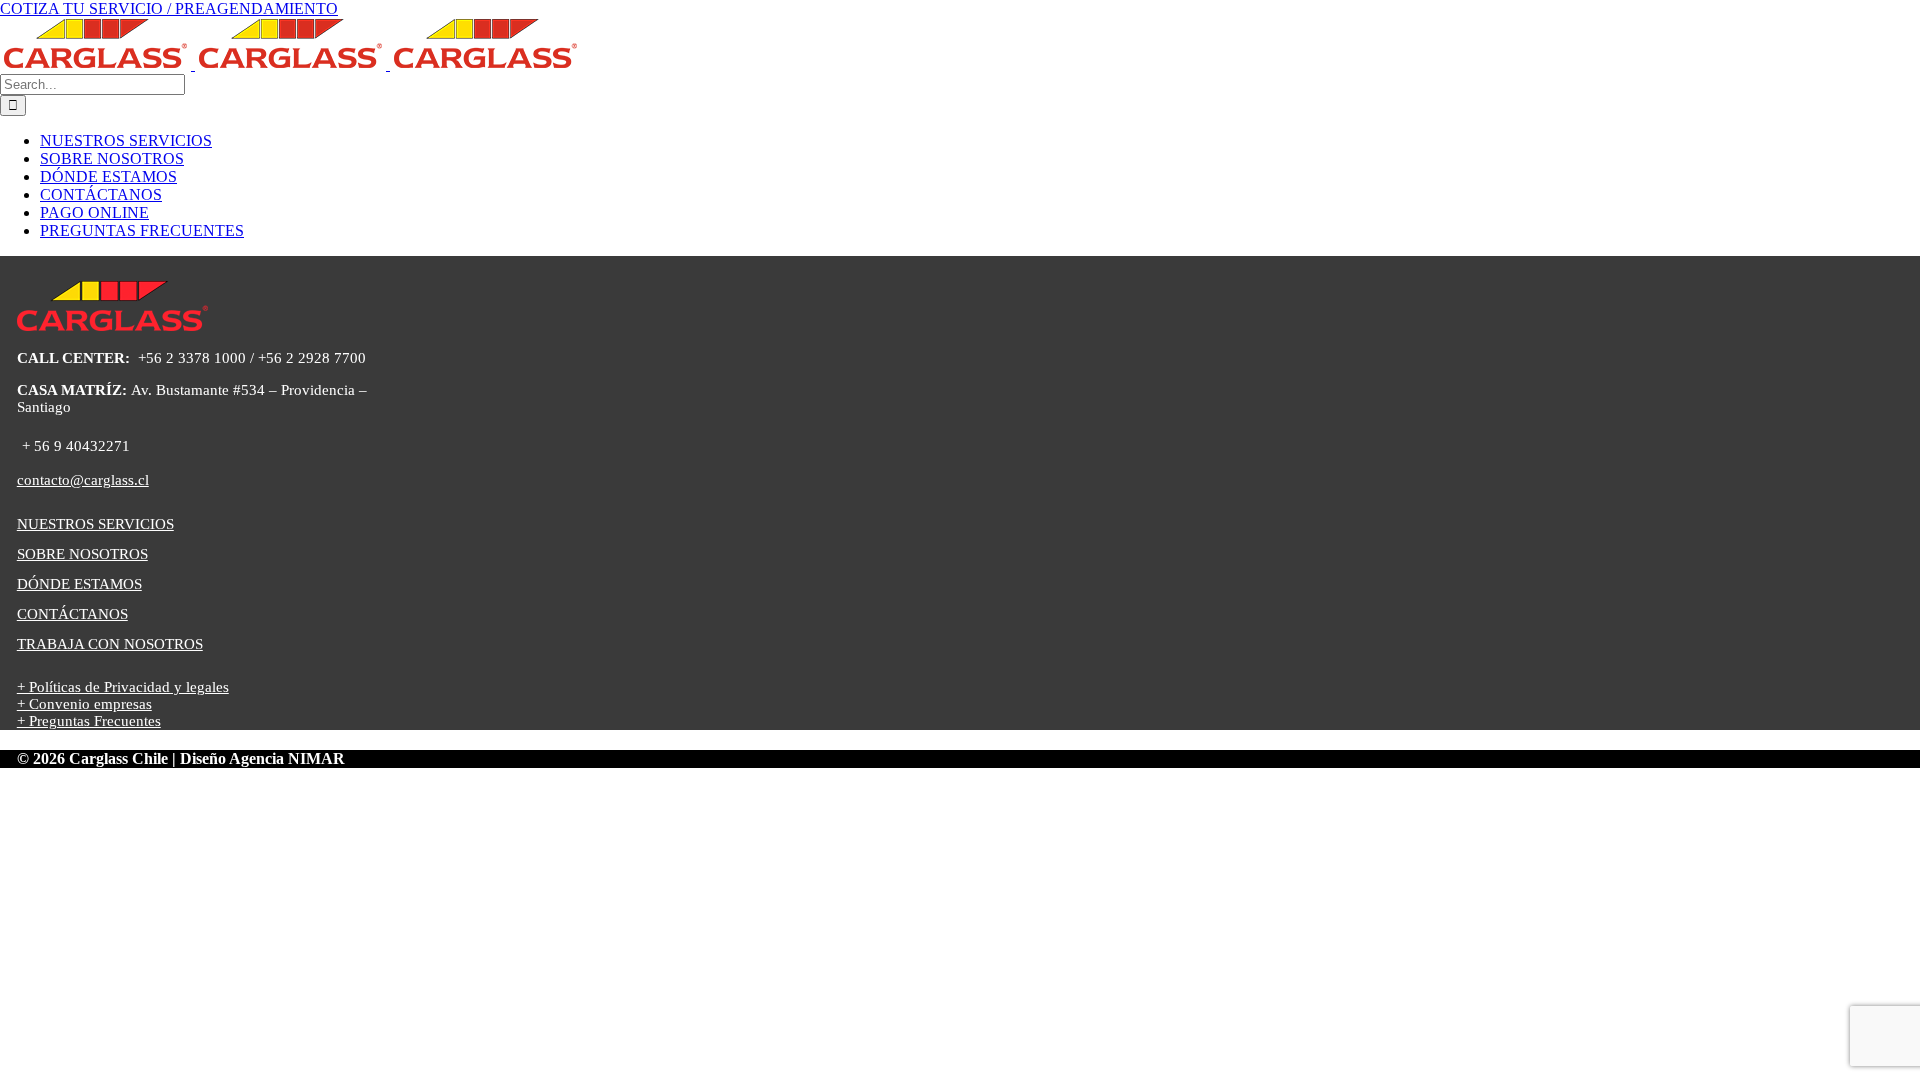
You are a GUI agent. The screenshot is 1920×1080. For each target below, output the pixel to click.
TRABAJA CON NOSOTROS (110, 644)
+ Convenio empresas (84, 704)
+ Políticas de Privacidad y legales (123, 687)
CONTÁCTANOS (72, 614)
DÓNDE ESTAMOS (79, 584)
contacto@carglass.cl (83, 480)
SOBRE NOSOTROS (82, 554)
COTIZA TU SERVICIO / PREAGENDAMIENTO (169, 8)
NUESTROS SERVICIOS (95, 524)
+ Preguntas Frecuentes (89, 721)
